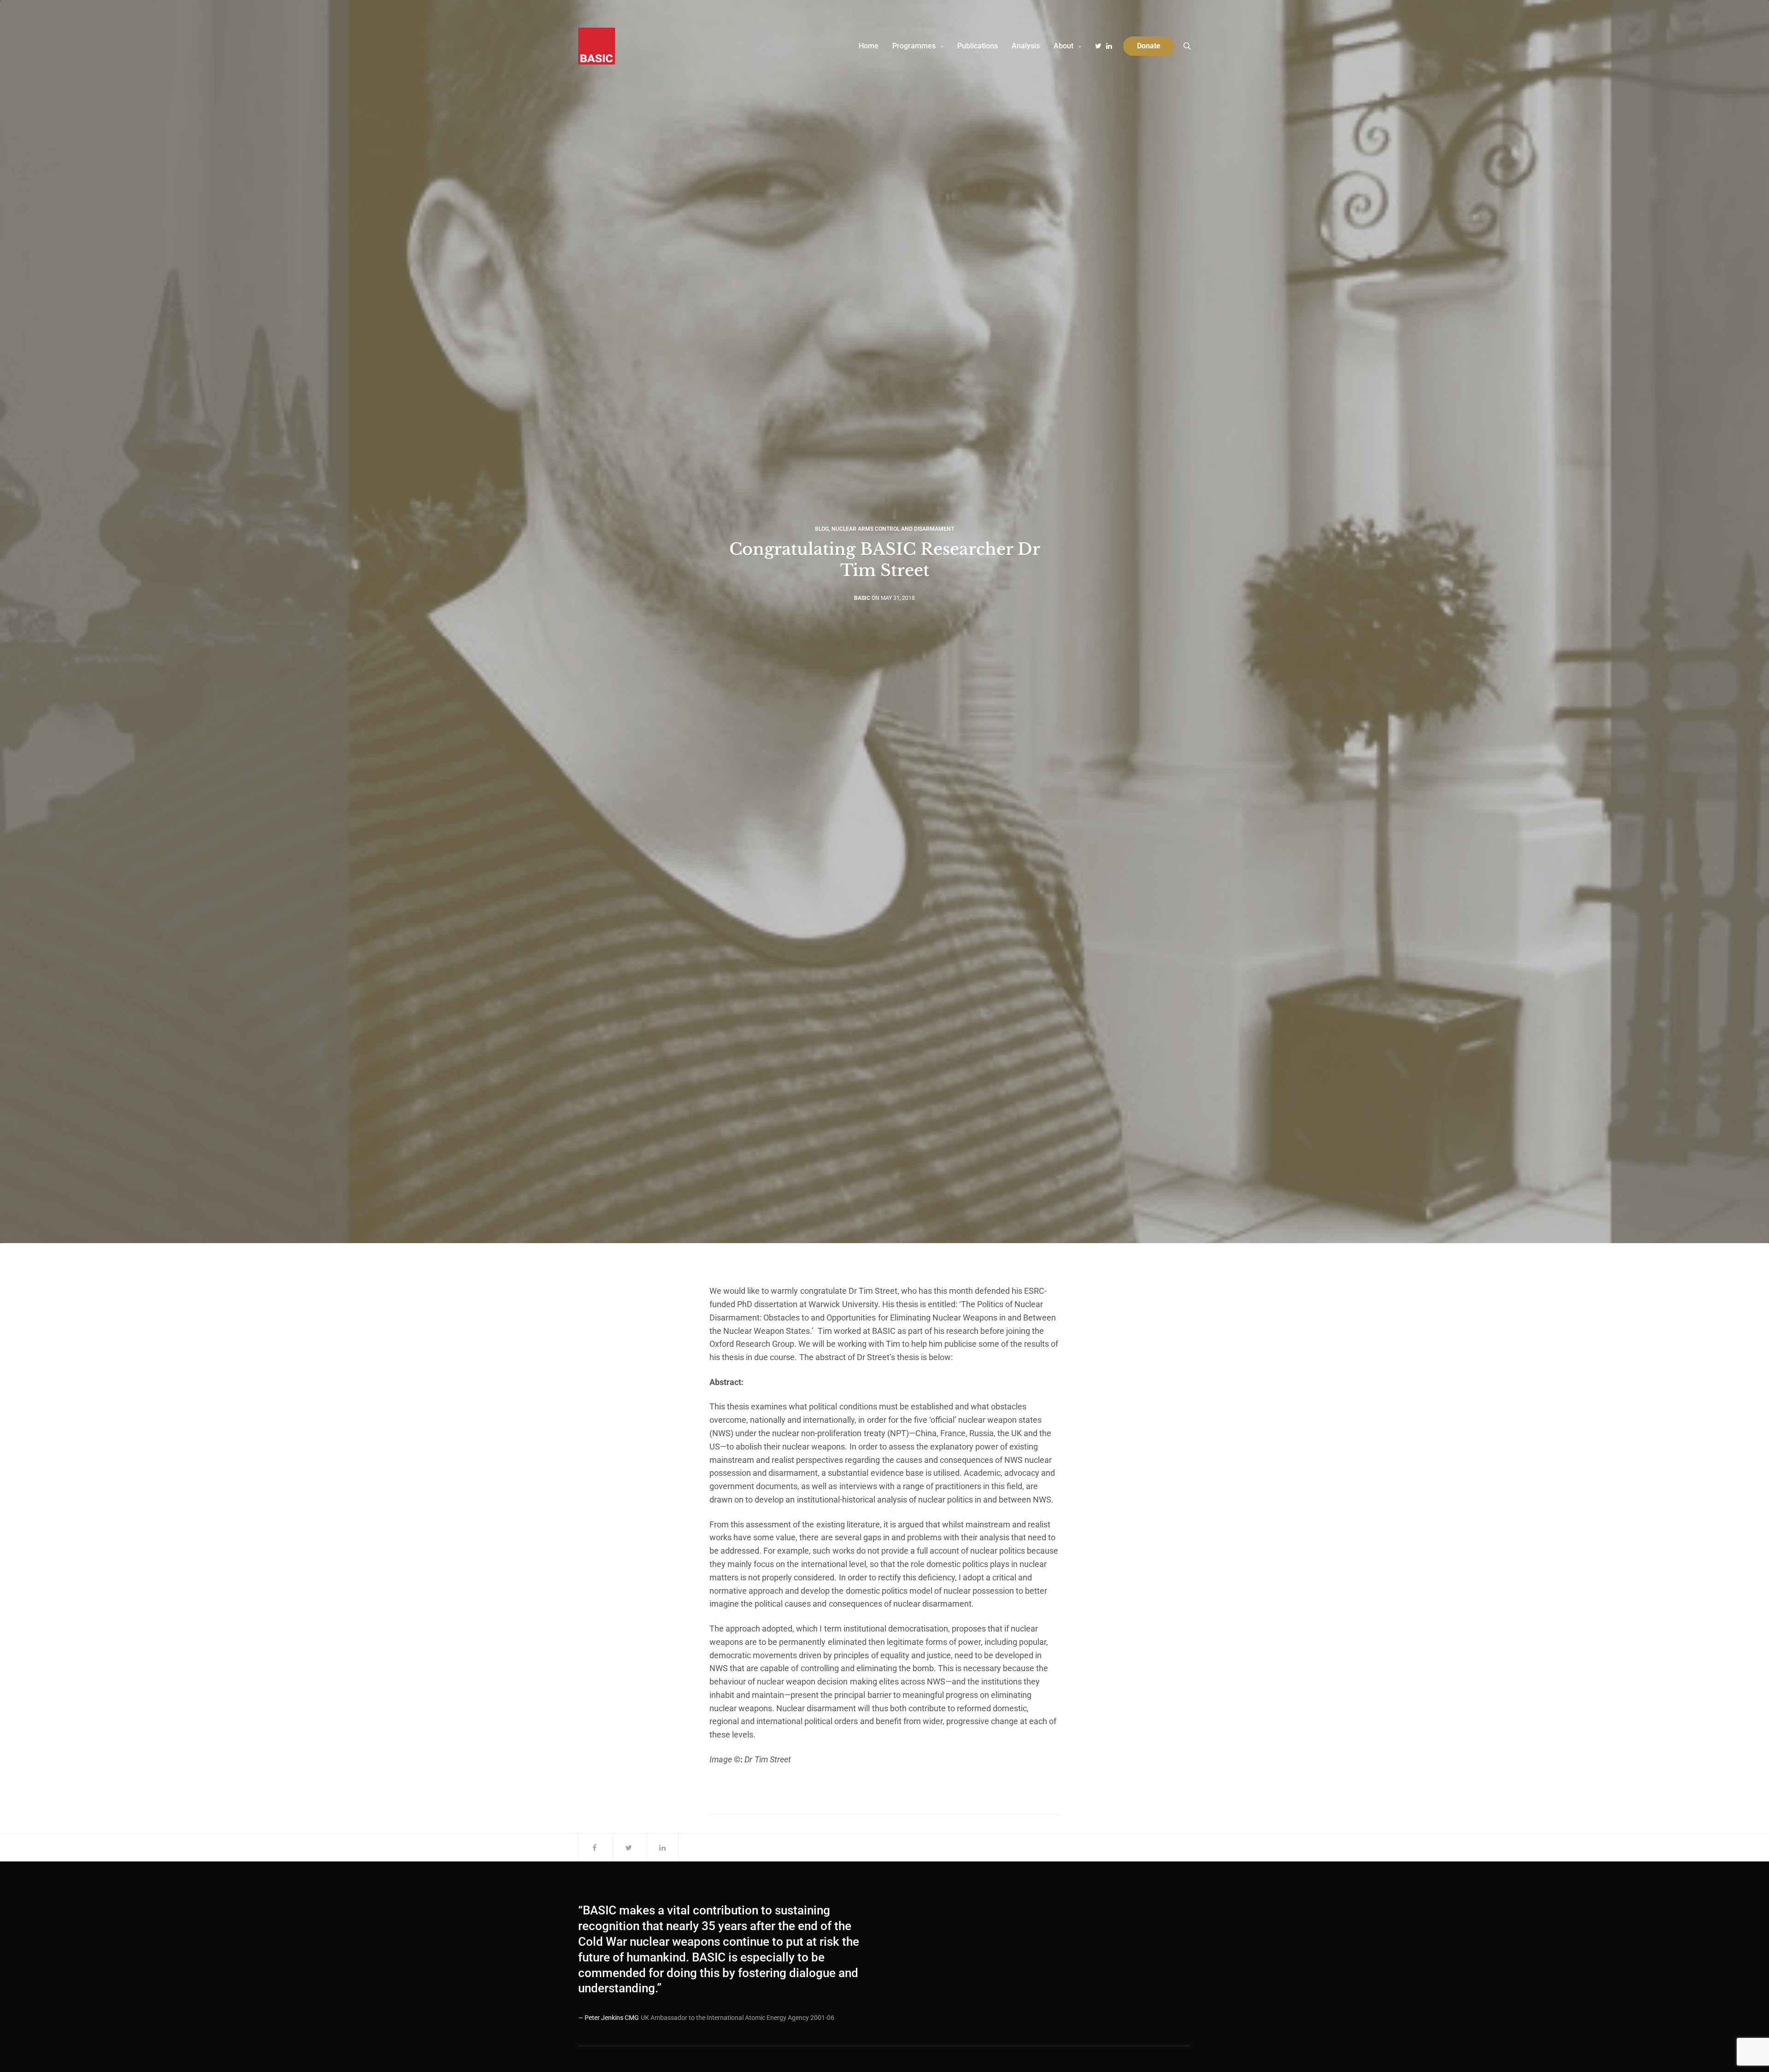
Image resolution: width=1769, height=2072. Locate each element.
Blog (822, 529)
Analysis (1026, 46)
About (1063, 46)
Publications (978, 46)
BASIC (862, 598)
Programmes (914, 46)
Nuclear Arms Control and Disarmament (893, 529)
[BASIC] (597, 46)
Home (869, 46)
